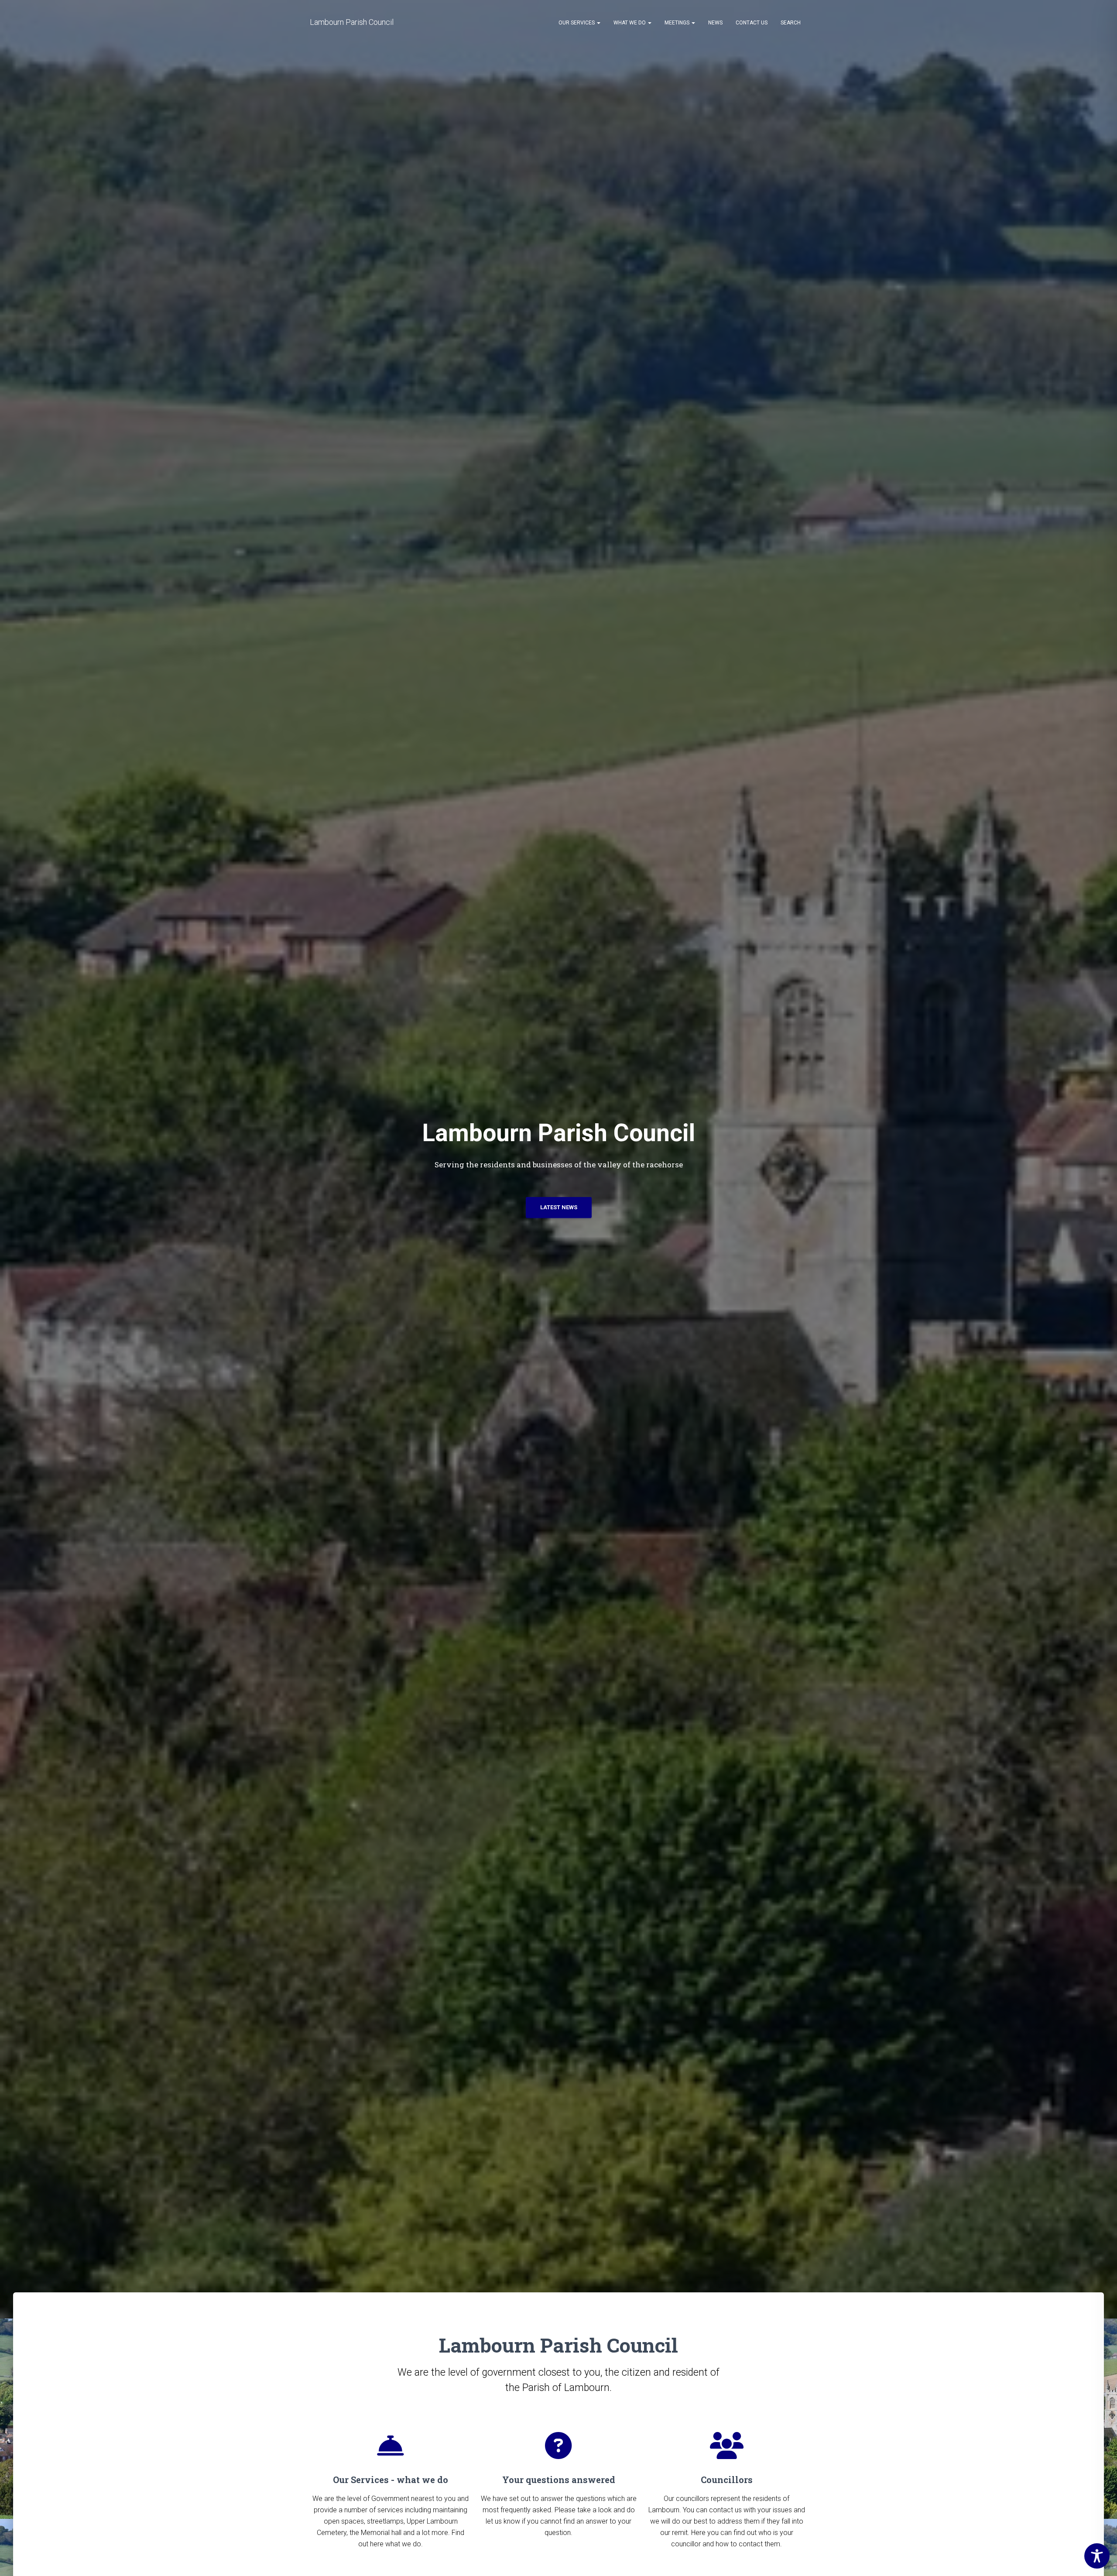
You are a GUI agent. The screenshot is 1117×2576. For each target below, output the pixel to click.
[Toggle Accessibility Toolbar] (1097, 2556)
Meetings (678, 23)
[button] (598, 23)
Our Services (577, 23)
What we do (630, 23)
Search (791, 23)
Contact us (752, 23)
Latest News (559, 1207)
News (715, 23)
